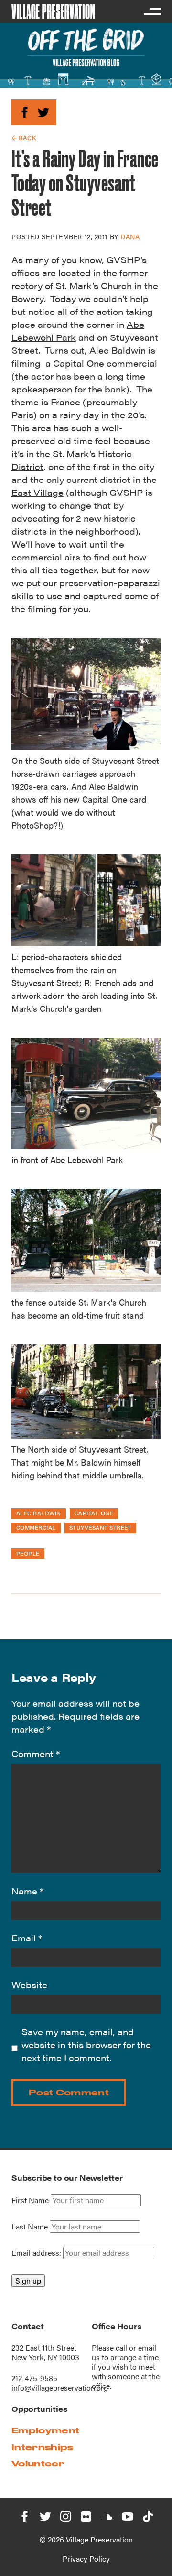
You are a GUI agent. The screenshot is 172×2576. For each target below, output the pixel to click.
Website (29, 1985)
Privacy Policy (86, 2559)
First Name (30, 2200)
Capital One (94, 1513)
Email (27, 1938)
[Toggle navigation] (152, 11)
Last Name (30, 2227)
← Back (24, 138)
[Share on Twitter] (43, 111)
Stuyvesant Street (100, 1527)
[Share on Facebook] (25, 111)
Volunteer (38, 2463)
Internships (43, 2447)
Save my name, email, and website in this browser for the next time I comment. (86, 2044)
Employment (45, 2430)
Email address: (37, 2253)
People (28, 1553)
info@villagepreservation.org (60, 2388)
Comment (36, 1753)
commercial (36, 1527)
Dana (130, 236)
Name (27, 1891)
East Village (38, 492)
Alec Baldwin (39, 1513)
